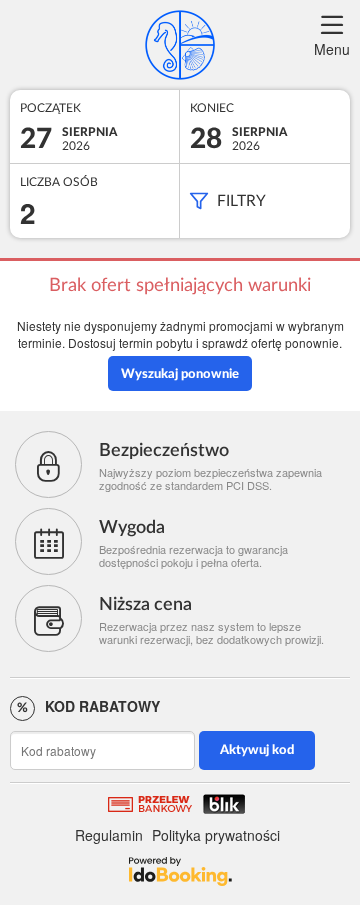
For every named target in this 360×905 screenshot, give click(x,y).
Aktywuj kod (257, 750)
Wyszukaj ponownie (180, 374)
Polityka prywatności (216, 835)
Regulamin (109, 835)
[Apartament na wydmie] (180, 45)
